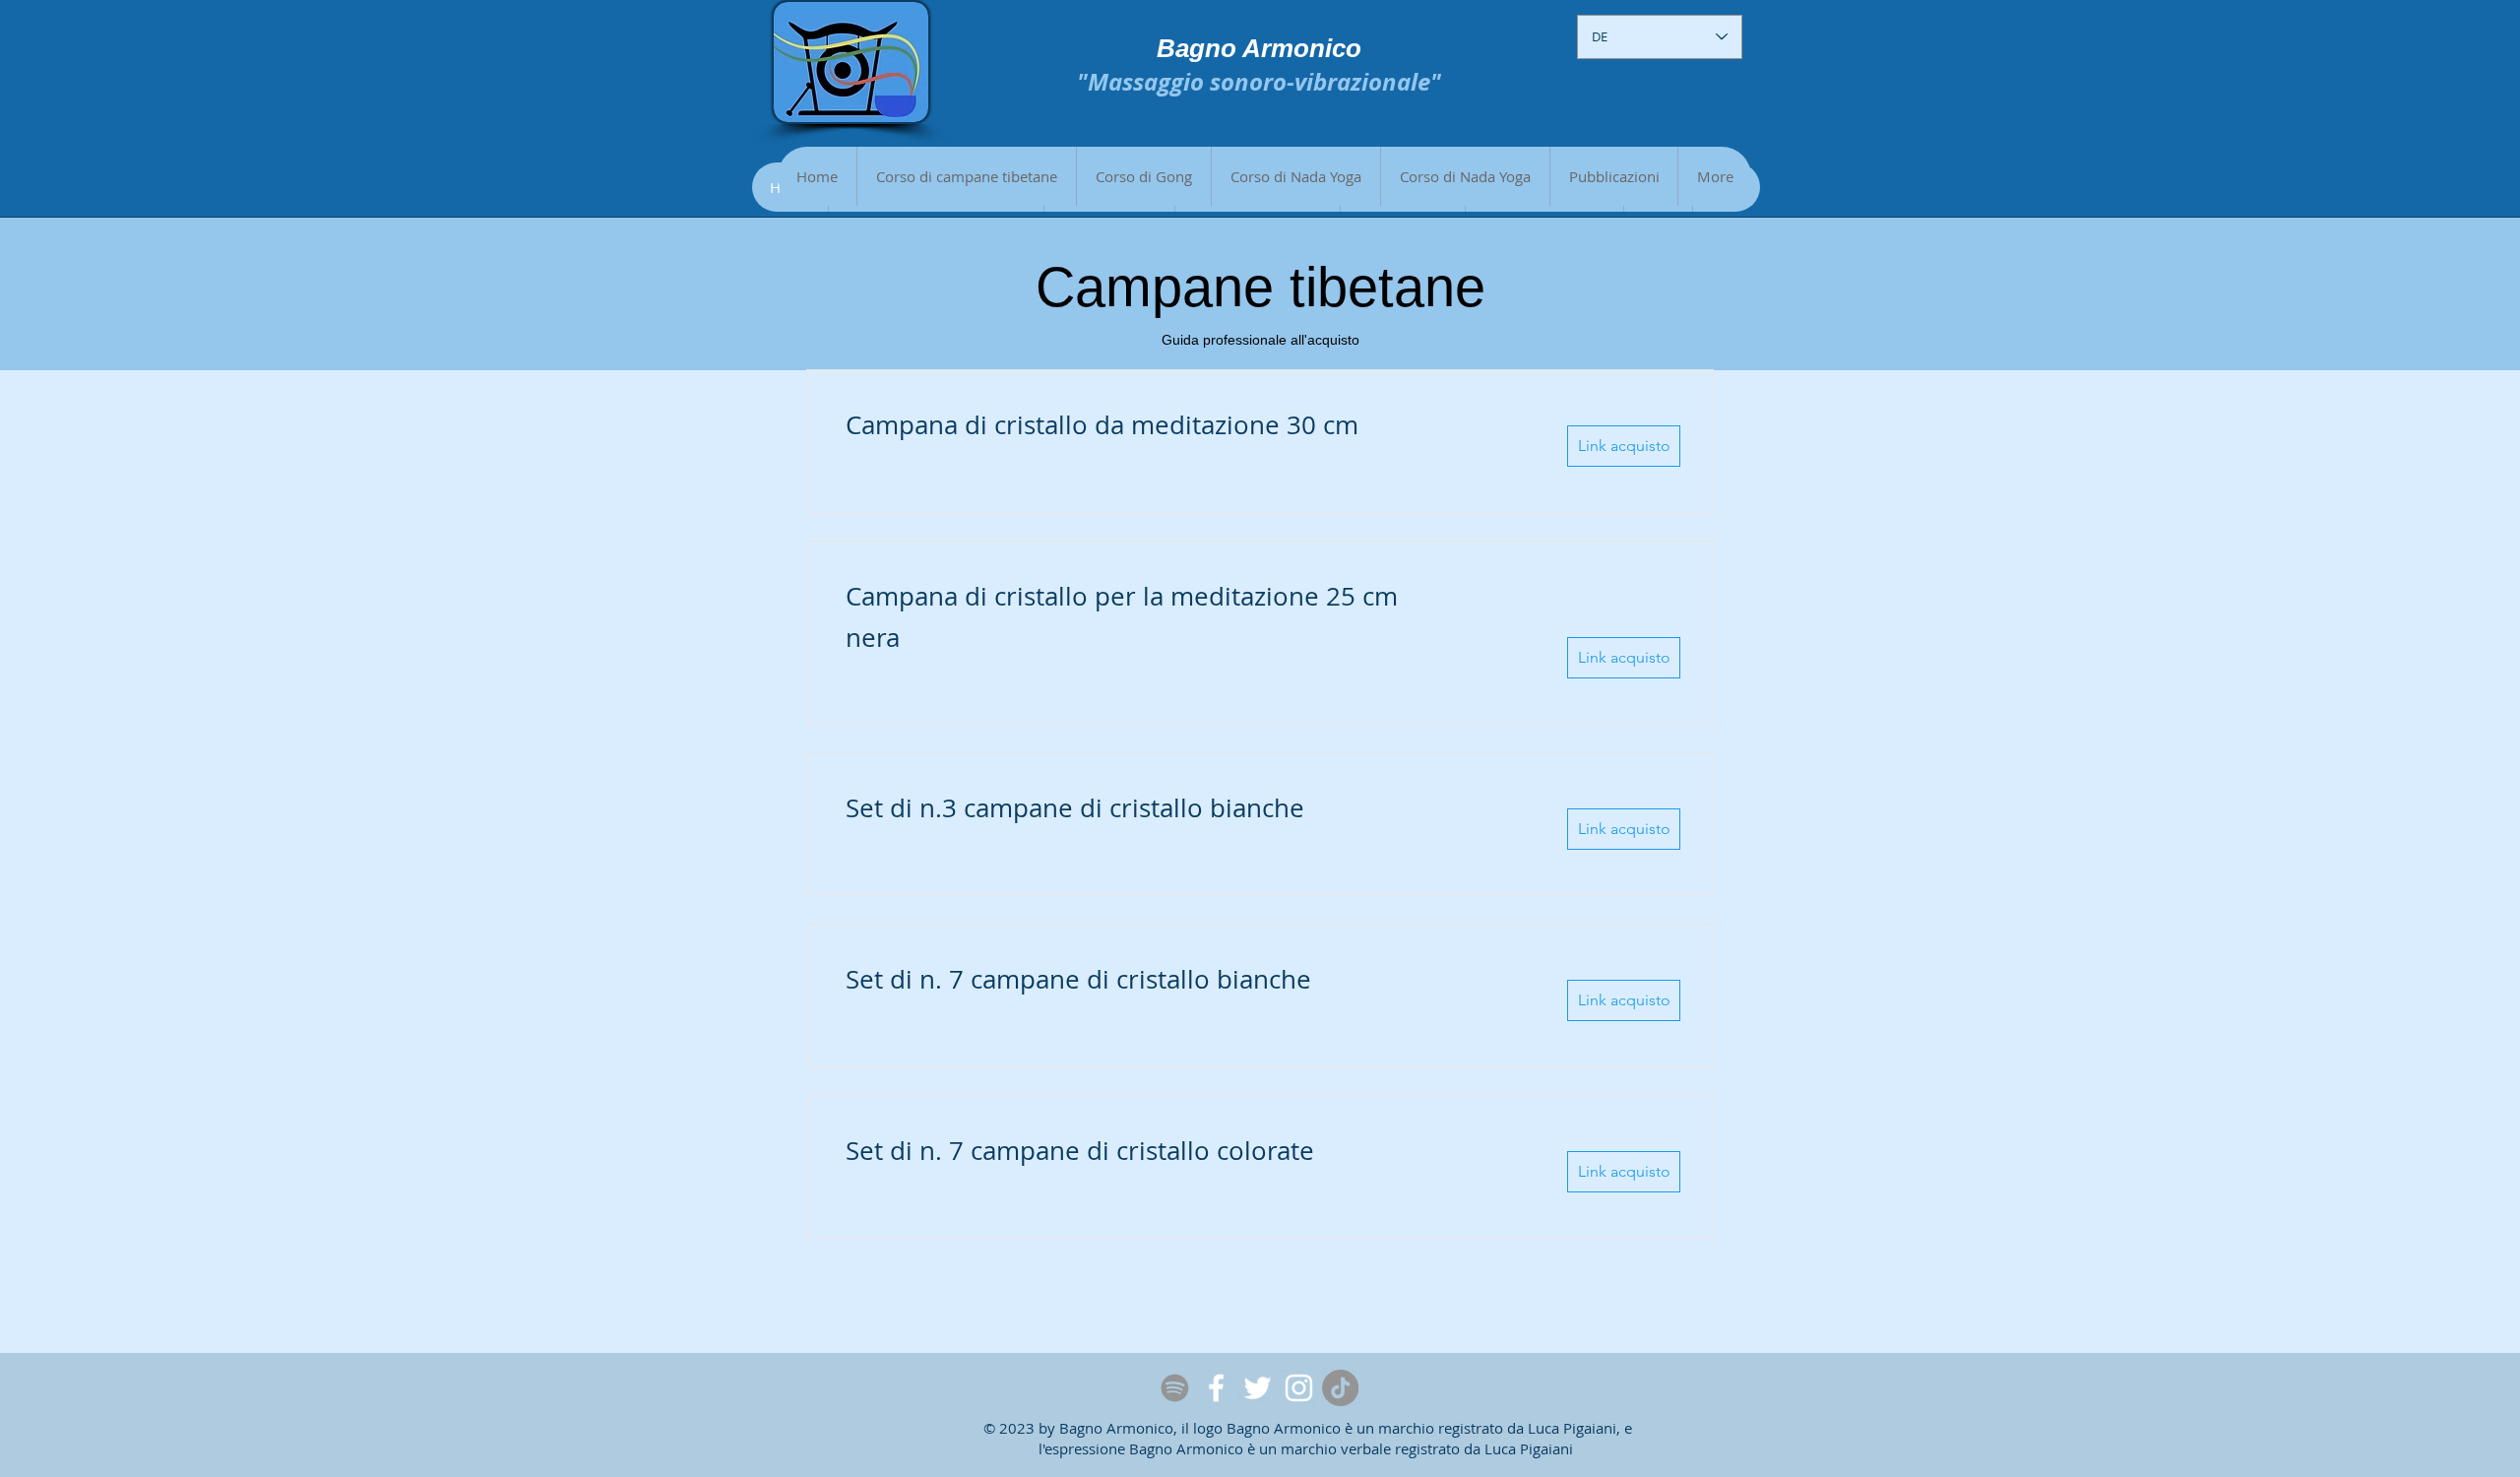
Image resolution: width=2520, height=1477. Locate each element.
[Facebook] (1216, 1388)
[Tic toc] (1340, 1388)
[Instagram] (1299, 1388)
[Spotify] (1175, 1388)
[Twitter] (1258, 1388)
